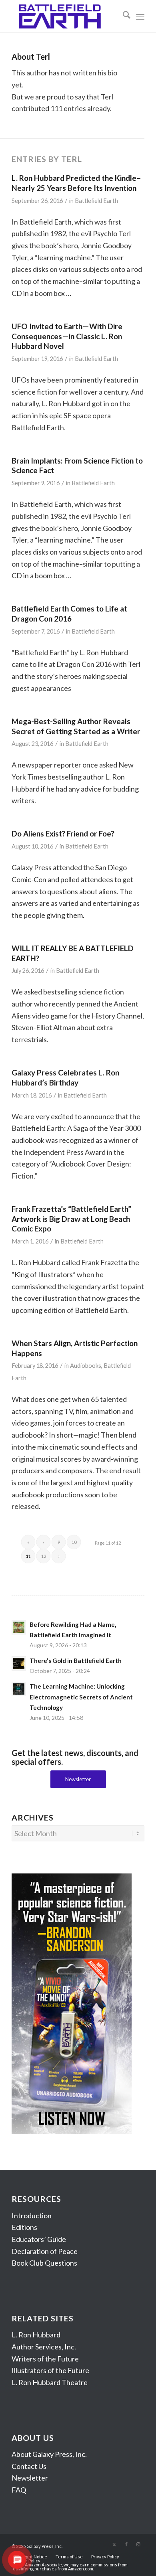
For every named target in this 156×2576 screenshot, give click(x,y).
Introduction (32, 2216)
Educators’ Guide (39, 2239)
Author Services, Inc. (44, 2347)
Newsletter (30, 2478)
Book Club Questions (44, 2263)
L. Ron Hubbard (36, 2335)
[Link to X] (114, 2544)
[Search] (123, 16)
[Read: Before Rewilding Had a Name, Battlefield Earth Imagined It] (19, 1627)
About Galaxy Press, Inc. (49, 2454)
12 (44, 1556)
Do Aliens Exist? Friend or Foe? (63, 833)
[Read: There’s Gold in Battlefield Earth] (19, 1663)
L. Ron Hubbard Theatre (50, 2382)
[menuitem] (123, 16)
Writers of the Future (45, 2359)
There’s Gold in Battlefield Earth (76, 1661)
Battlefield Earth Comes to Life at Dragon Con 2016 (69, 614)
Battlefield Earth (96, 201)
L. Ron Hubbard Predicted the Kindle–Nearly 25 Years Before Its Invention (76, 183)
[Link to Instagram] (138, 2544)
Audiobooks (86, 1366)
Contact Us (29, 2466)
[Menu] (140, 16)
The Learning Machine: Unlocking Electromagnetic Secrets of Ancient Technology (81, 1697)
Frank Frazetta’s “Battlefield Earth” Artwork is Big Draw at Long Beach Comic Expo (71, 1219)
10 (74, 1542)
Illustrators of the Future (50, 2370)
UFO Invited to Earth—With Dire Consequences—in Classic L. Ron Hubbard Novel (67, 336)
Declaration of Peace (45, 2251)
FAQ (19, 2490)
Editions (24, 2227)
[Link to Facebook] (126, 2544)
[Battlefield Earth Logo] (65, 16)
